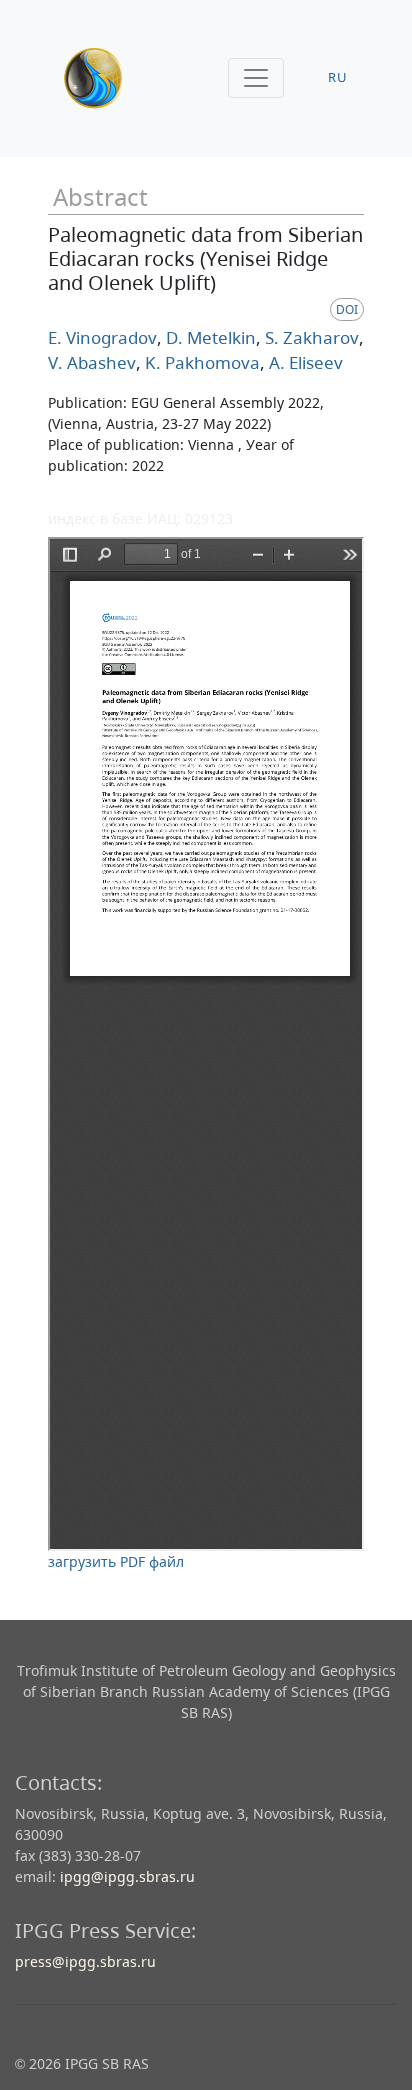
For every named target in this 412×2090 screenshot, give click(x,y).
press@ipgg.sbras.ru (85, 1961)
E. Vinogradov (102, 337)
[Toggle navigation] (256, 78)
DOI (347, 309)
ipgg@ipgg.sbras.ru (127, 1876)
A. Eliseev (304, 362)
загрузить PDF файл (116, 1561)
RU (338, 77)
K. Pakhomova (200, 362)
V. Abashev (92, 362)
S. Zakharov (310, 337)
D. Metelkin (209, 337)
